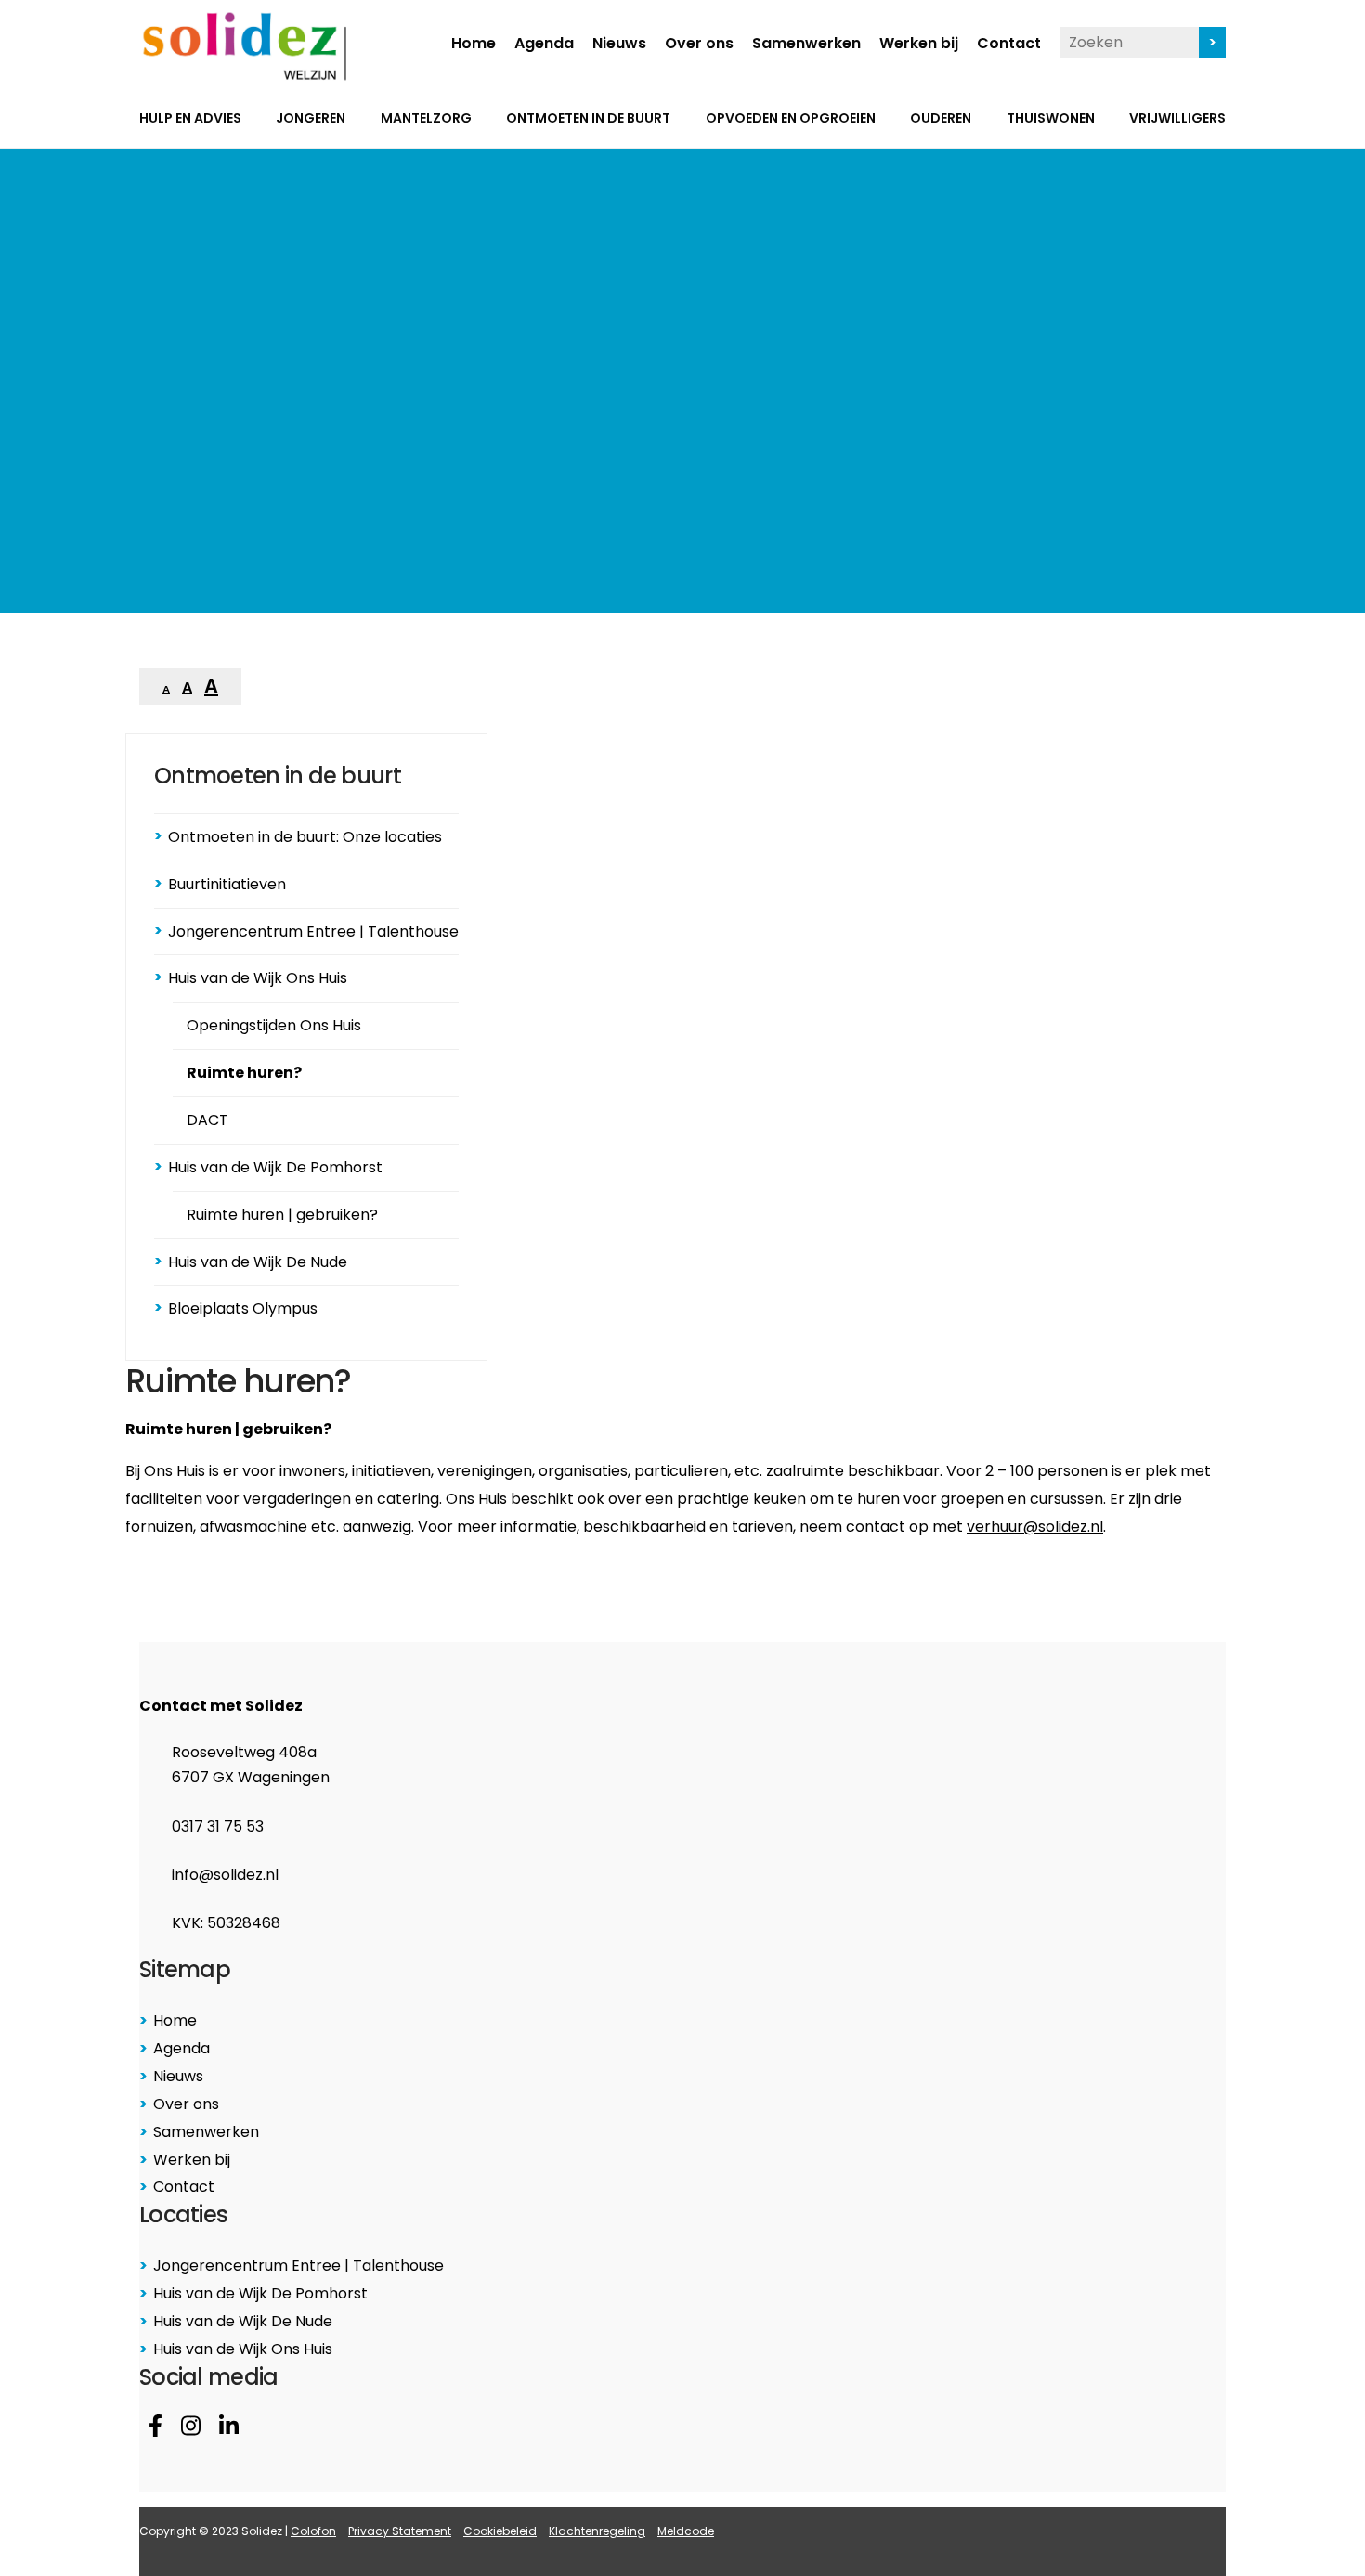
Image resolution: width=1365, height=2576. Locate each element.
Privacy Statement (400, 2531)
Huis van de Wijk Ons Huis (258, 978)
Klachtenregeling (597, 2531)
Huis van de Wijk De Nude (258, 1262)
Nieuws (619, 45)
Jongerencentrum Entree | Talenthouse (313, 932)
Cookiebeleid (500, 2531)
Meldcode (686, 2531)
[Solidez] (245, 46)
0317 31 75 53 (218, 1826)
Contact (1009, 45)
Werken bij (919, 45)
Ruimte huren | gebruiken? (282, 1215)
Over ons (699, 45)
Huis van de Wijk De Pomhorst (275, 1167)
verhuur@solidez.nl (1035, 1527)
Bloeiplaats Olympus (243, 1308)
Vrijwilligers (1177, 119)
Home (474, 45)
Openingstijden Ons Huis (274, 1025)
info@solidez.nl (225, 1875)
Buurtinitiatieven (227, 884)
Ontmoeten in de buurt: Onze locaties (305, 837)
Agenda (544, 45)
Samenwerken (806, 45)
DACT (208, 1120)
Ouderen (941, 119)
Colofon (313, 2531)
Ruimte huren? (244, 1073)
